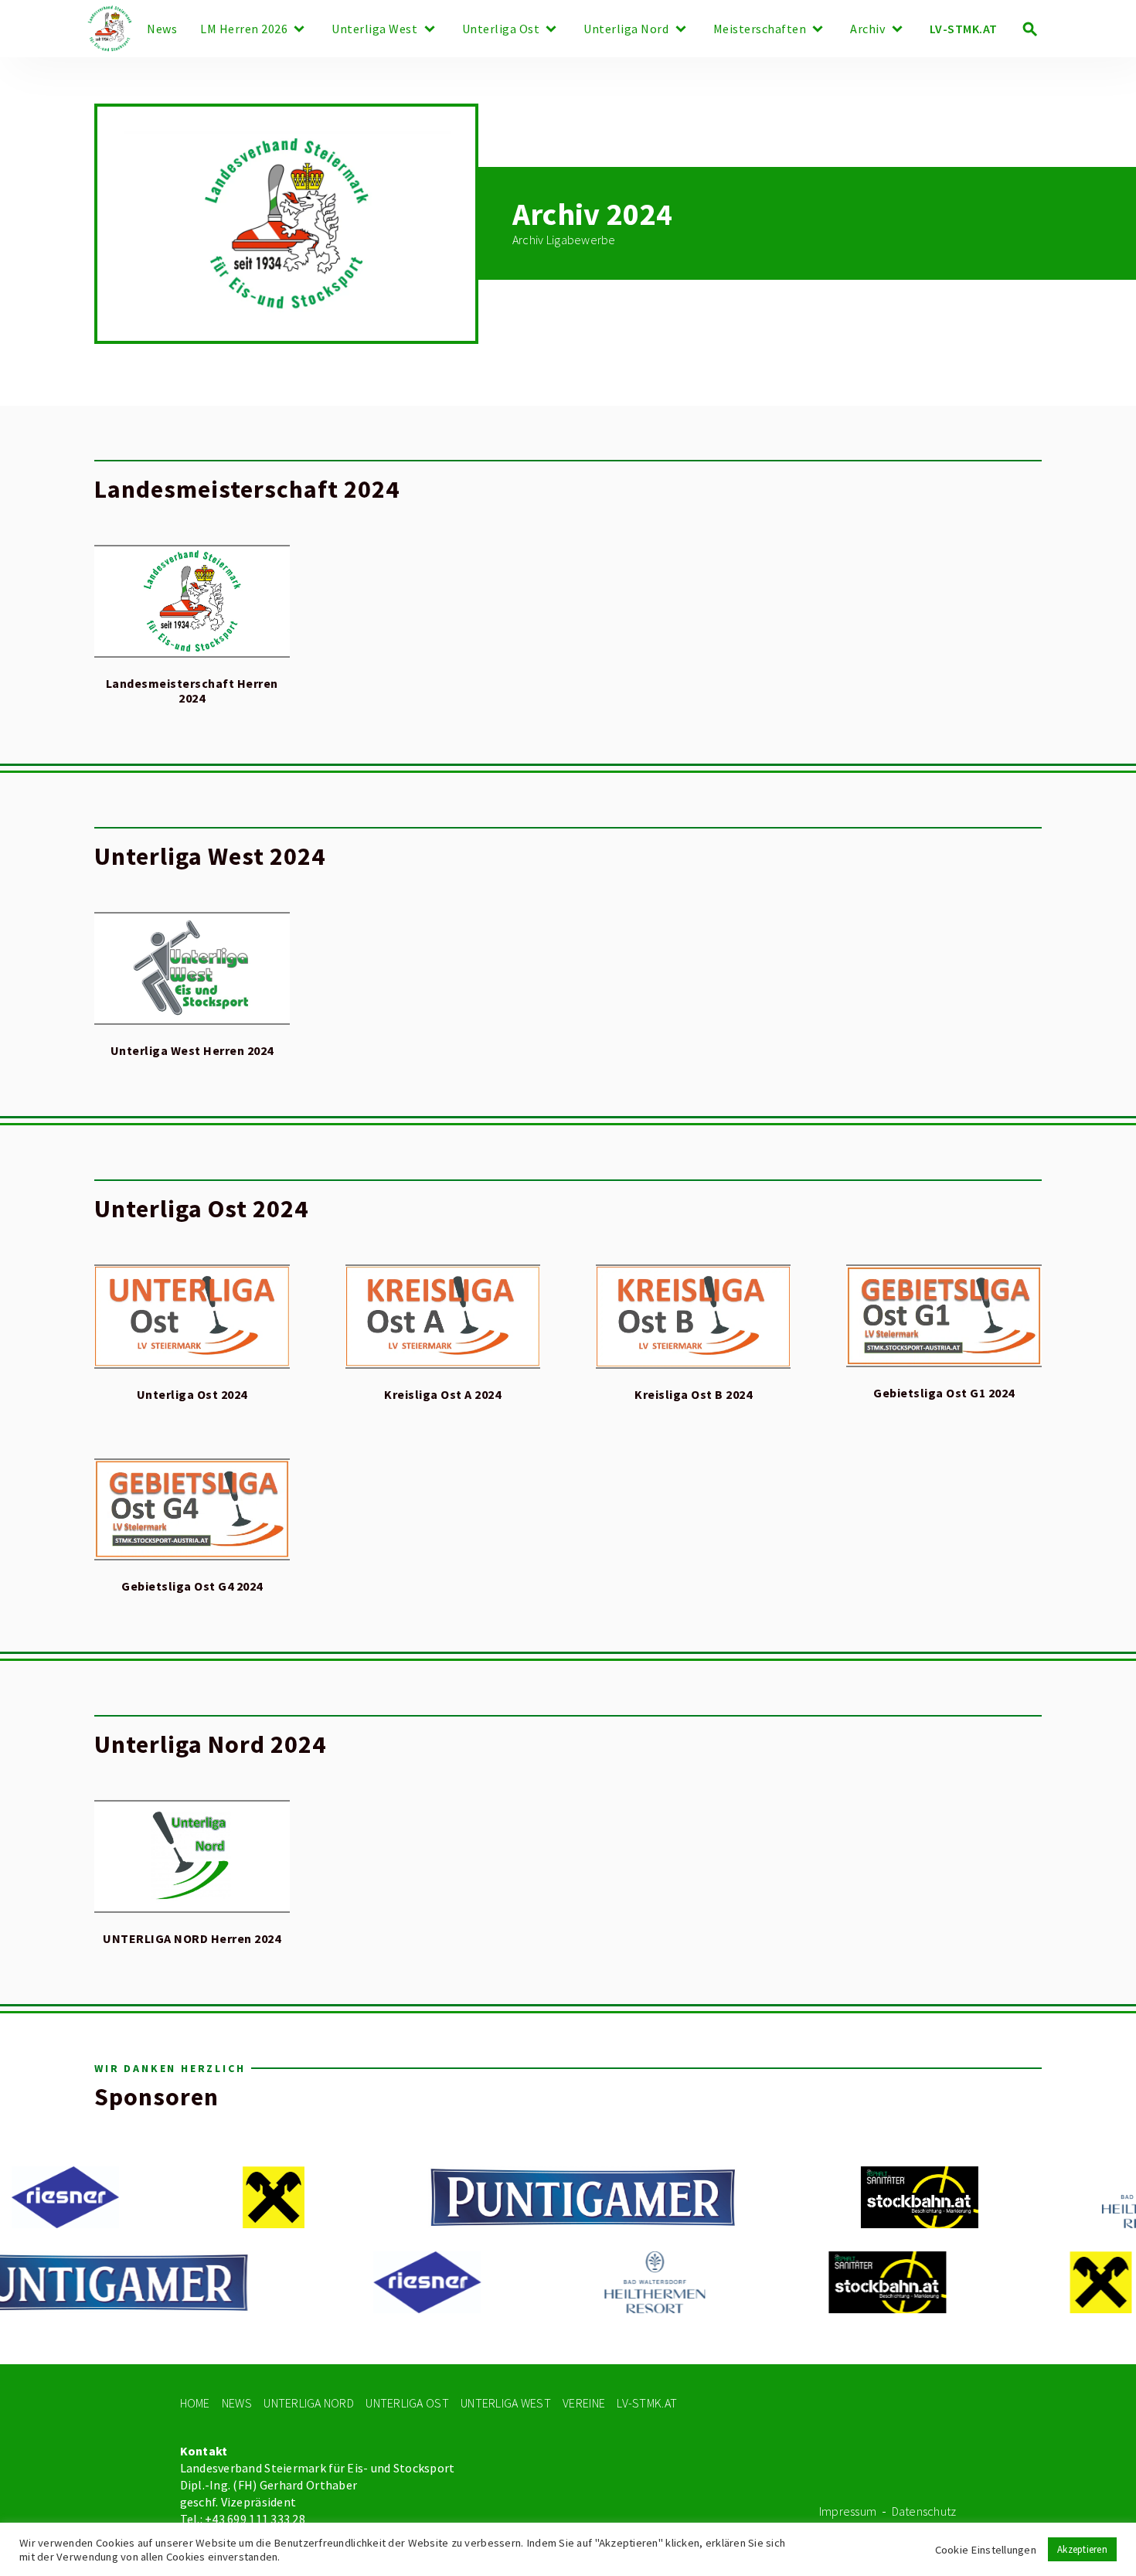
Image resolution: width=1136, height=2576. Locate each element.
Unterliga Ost (501, 29)
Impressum (848, 2511)
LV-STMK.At (647, 2403)
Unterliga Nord (626, 29)
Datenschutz (924, 2511)
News (162, 29)
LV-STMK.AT (964, 29)
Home (195, 2403)
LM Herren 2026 (244, 29)
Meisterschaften (760, 29)
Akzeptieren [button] (1082, 2549)
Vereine (584, 2403)
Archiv (867, 29)
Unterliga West (374, 29)
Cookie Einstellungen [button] (986, 2550)
